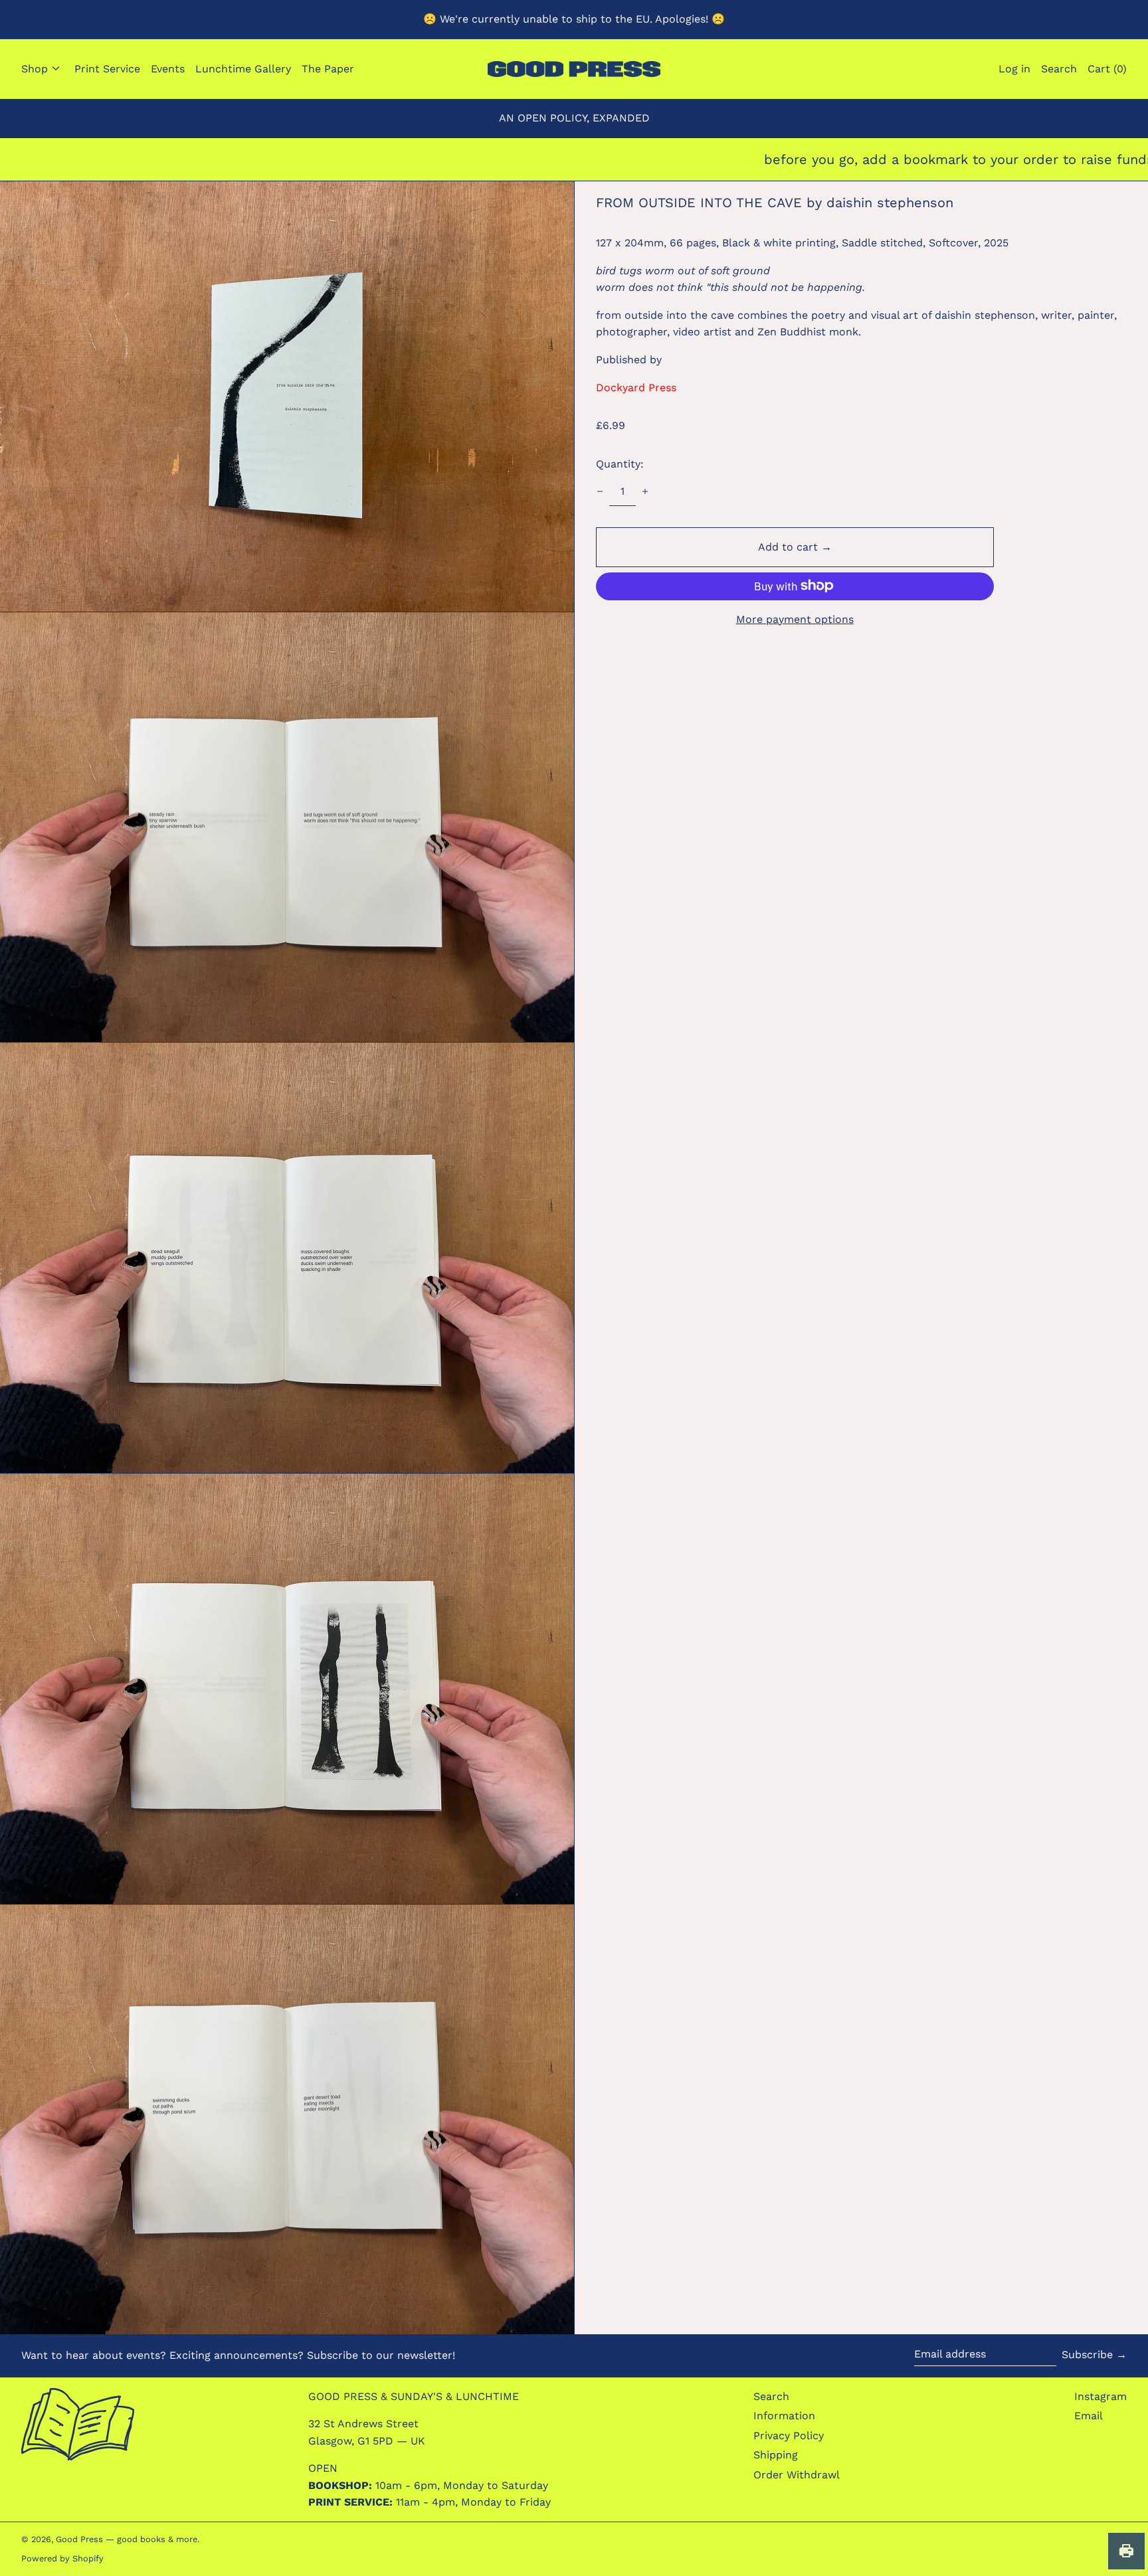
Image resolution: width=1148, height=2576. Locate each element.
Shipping (776, 2455)
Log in (1014, 69)
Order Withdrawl (797, 2475)
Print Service (107, 69)
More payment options (795, 619)
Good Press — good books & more (127, 2539)
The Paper (328, 69)
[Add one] (645, 491)
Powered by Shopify (62, 2558)
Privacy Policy (789, 2436)
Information (784, 2416)
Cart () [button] (1107, 69)
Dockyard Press (636, 387)
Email (1089, 2416)
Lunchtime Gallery (243, 69)
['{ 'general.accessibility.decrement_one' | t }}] (600, 491)
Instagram (1100, 2396)
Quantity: (620, 464)
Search (771, 2396)
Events (168, 69)
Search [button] (1059, 69)
